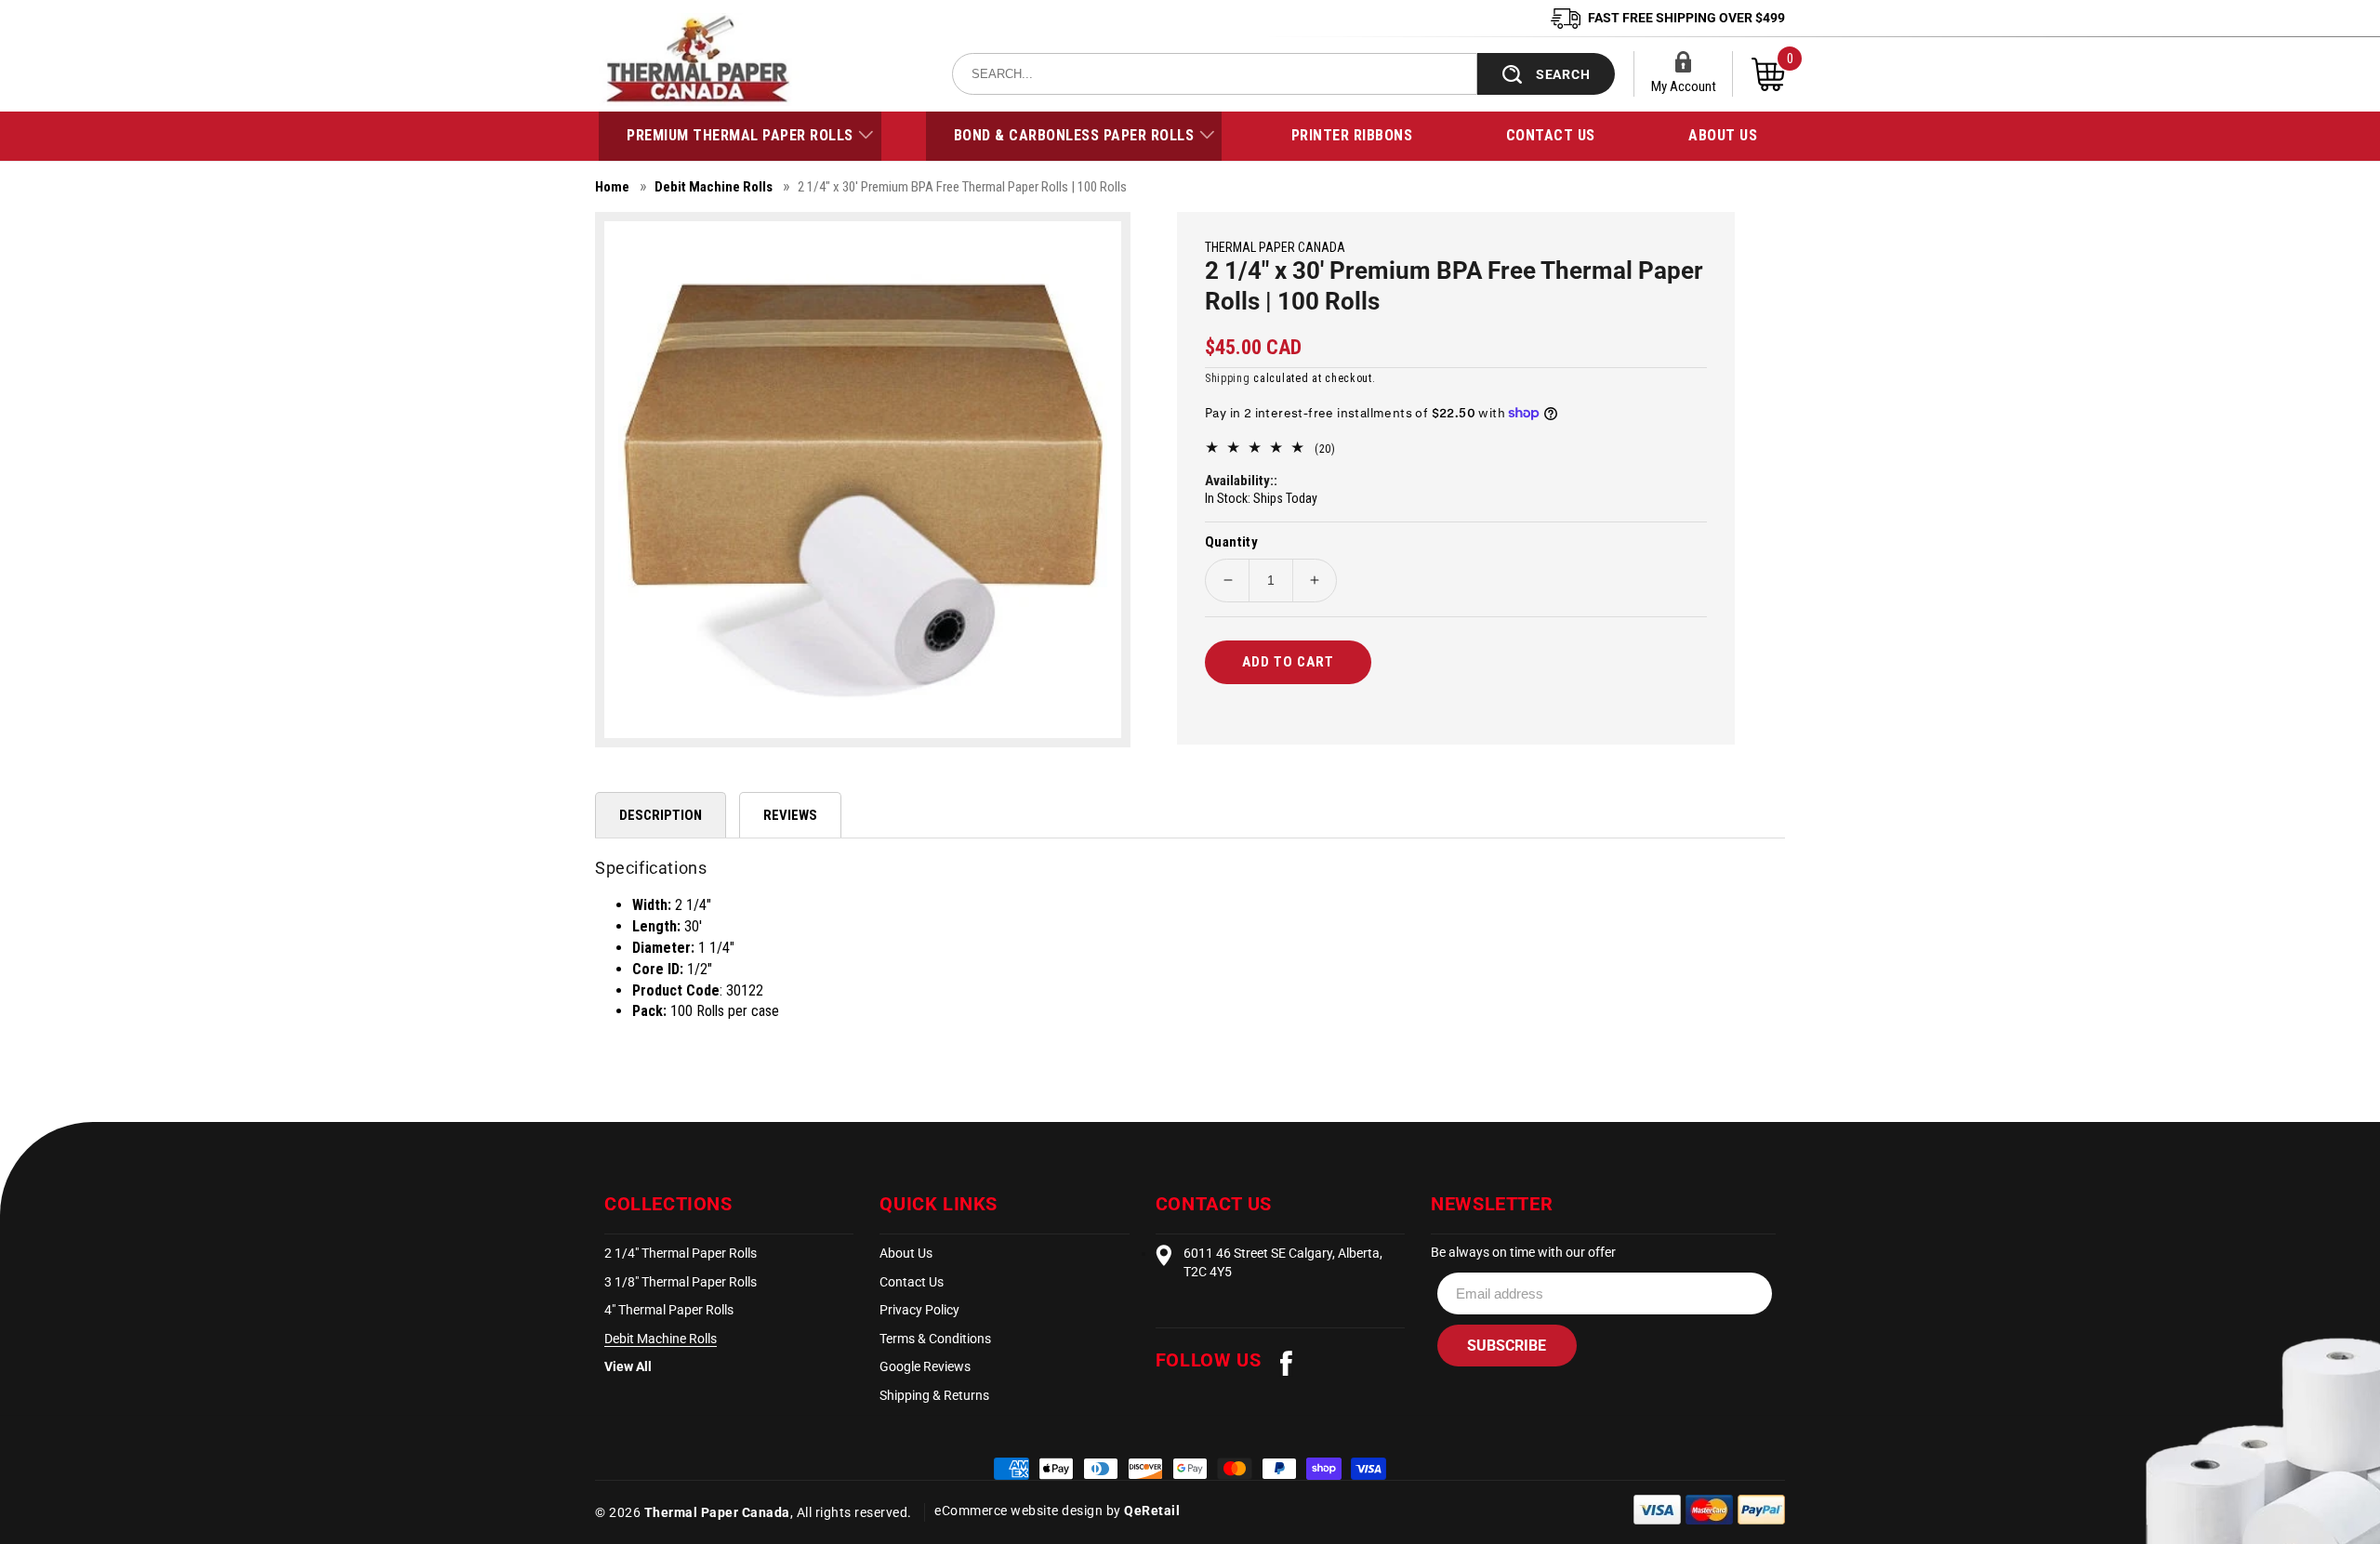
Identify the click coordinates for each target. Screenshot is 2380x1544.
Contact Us (912, 1282)
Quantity (1231, 542)
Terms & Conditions (935, 1339)
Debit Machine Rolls (714, 187)
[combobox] (1215, 74)
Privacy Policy (919, 1310)
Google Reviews (925, 1366)
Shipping (1228, 378)
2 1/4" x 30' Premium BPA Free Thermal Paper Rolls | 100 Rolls (962, 187)
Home (612, 187)
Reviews (790, 815)
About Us (906, 1253)
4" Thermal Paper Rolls (669, 1310)
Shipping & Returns (934, 1395)
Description (661, 815)
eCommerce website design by (1029, 1511)
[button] (740, 136)
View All (628, 1366)
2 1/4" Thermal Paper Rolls (681, 1253)
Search (1563, 74)
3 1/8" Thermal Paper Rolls (681, 1282)
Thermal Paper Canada (717, 1512)
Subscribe (1507, 1346)
